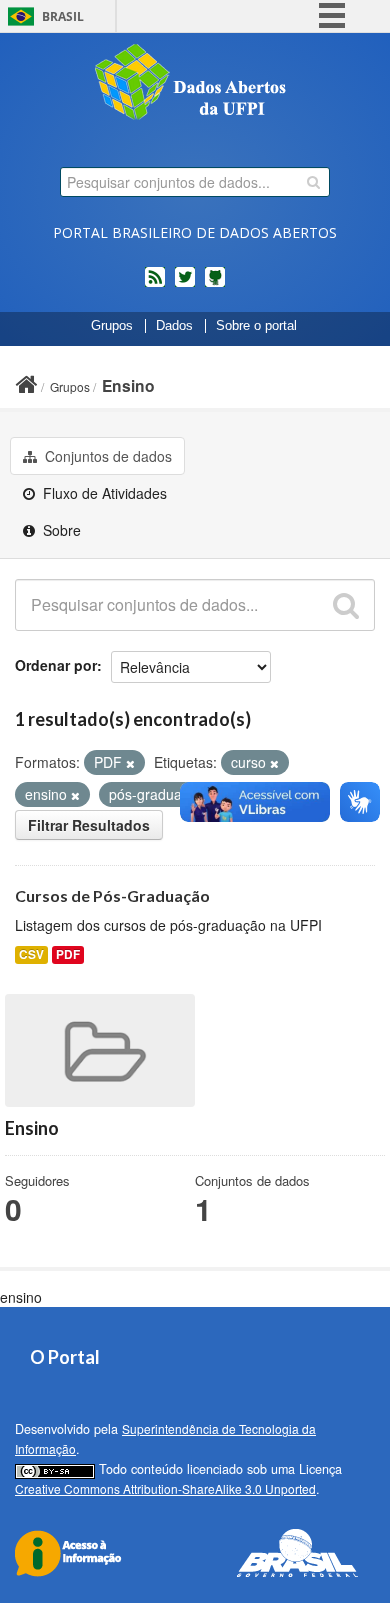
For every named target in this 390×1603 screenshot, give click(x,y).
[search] (313, 182)
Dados (174, 326)
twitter (185, 285)
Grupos (112, 326)
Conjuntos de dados (106, 456)
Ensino (128, 385)
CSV (31, 954)
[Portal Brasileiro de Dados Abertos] (195, 84)
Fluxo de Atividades (103, 493)
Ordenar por (56, 665)
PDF (68, 954)
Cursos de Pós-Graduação (112, 895)
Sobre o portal (256, 326)
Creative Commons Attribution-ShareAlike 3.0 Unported (165, 1488)
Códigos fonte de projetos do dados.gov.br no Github (215, 285)
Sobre (60, 530)
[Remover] (130, 763)
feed (155, 285)
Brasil (63, 16)
